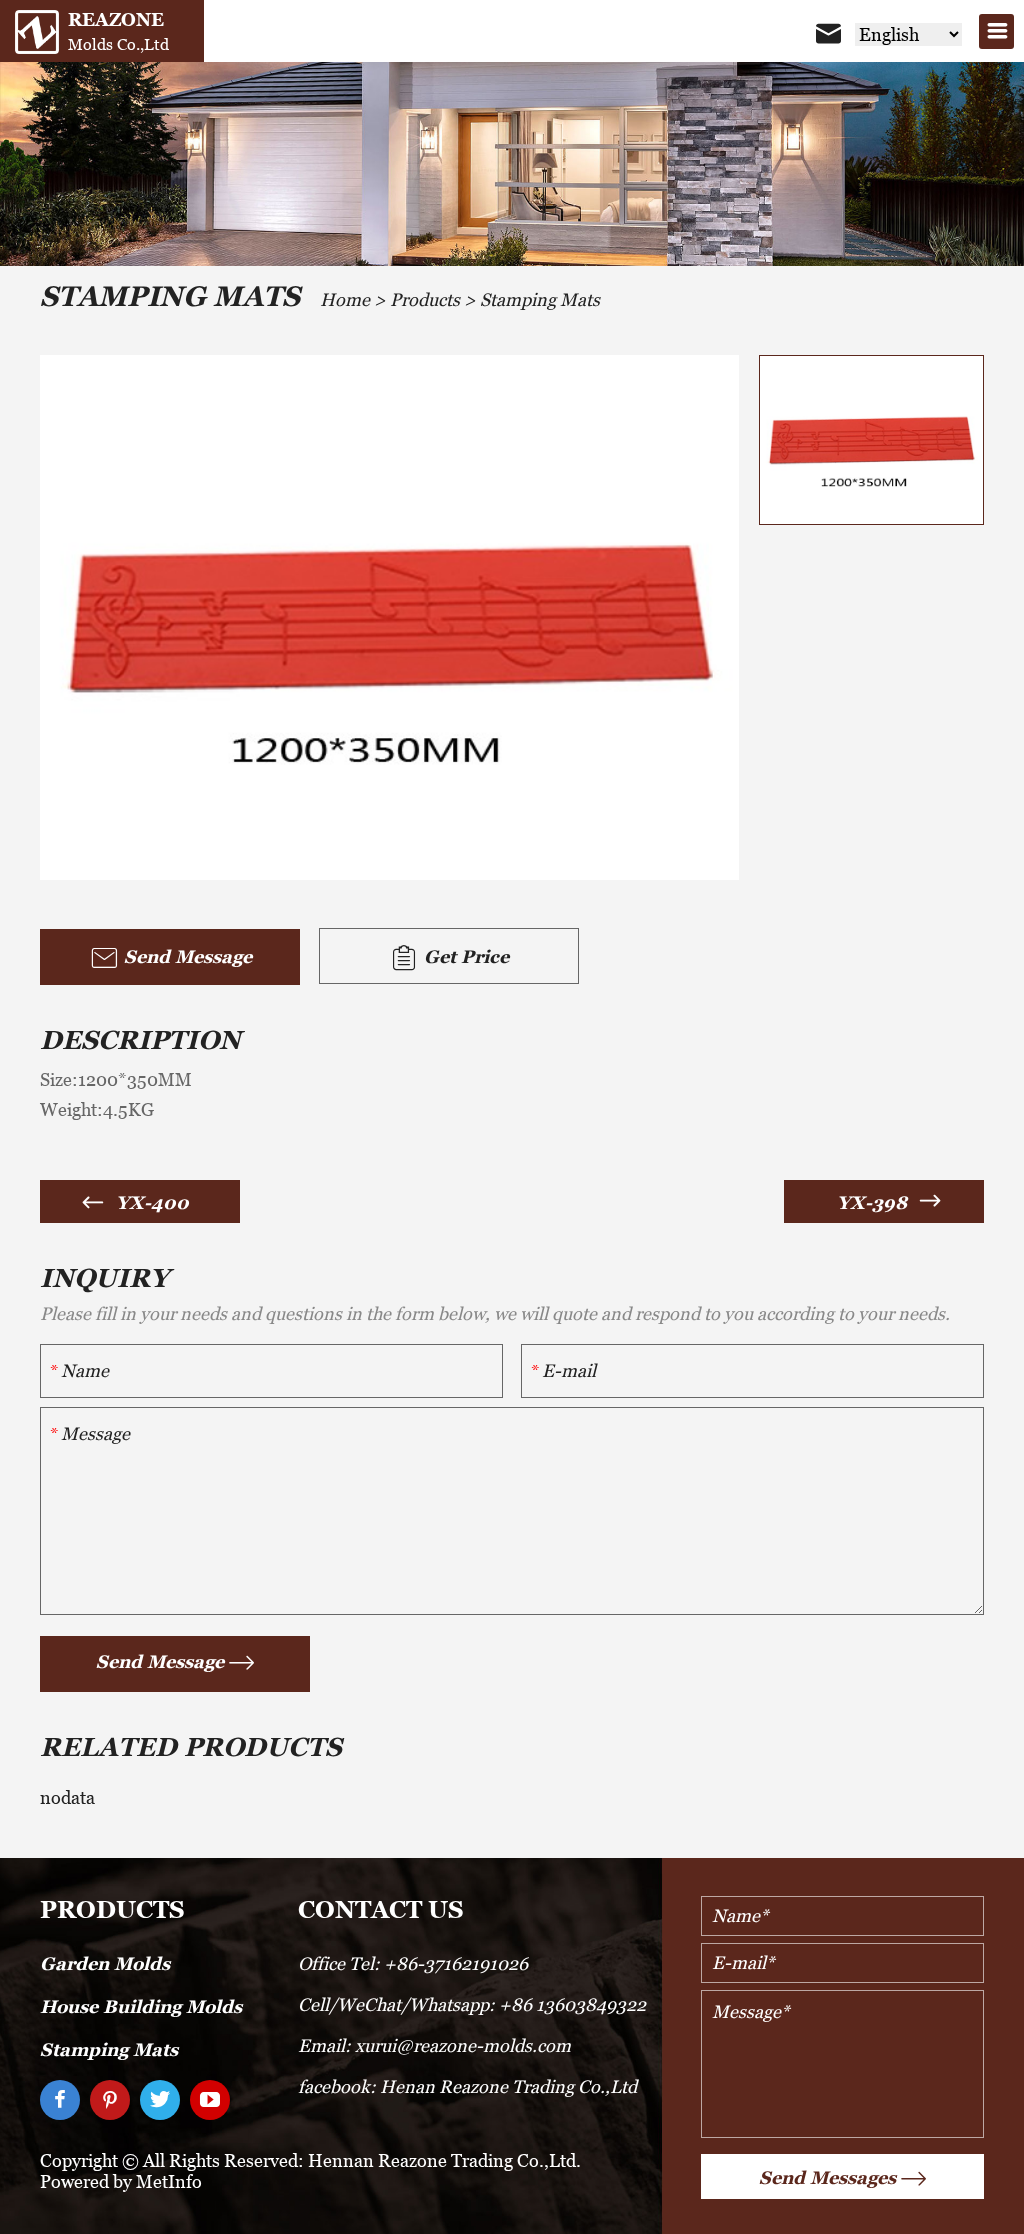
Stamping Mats (540, 299)
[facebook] (60, 2100)
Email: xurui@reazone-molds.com (434, 2045)
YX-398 (872, 1202)
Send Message (185, 956)
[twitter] (160, 2100)
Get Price (464, 956)
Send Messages (827, 2177)
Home (345, 299)
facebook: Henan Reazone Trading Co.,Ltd (467, 2086)
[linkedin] (110, 2100)
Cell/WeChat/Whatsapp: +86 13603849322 (472, 2004)
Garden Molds (105, 1963)
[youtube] (210, 2100)
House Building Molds (141, 2006)
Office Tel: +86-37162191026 (413, 1963)
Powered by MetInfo (121, 2181)
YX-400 (152, 1202)
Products (425, 299)
